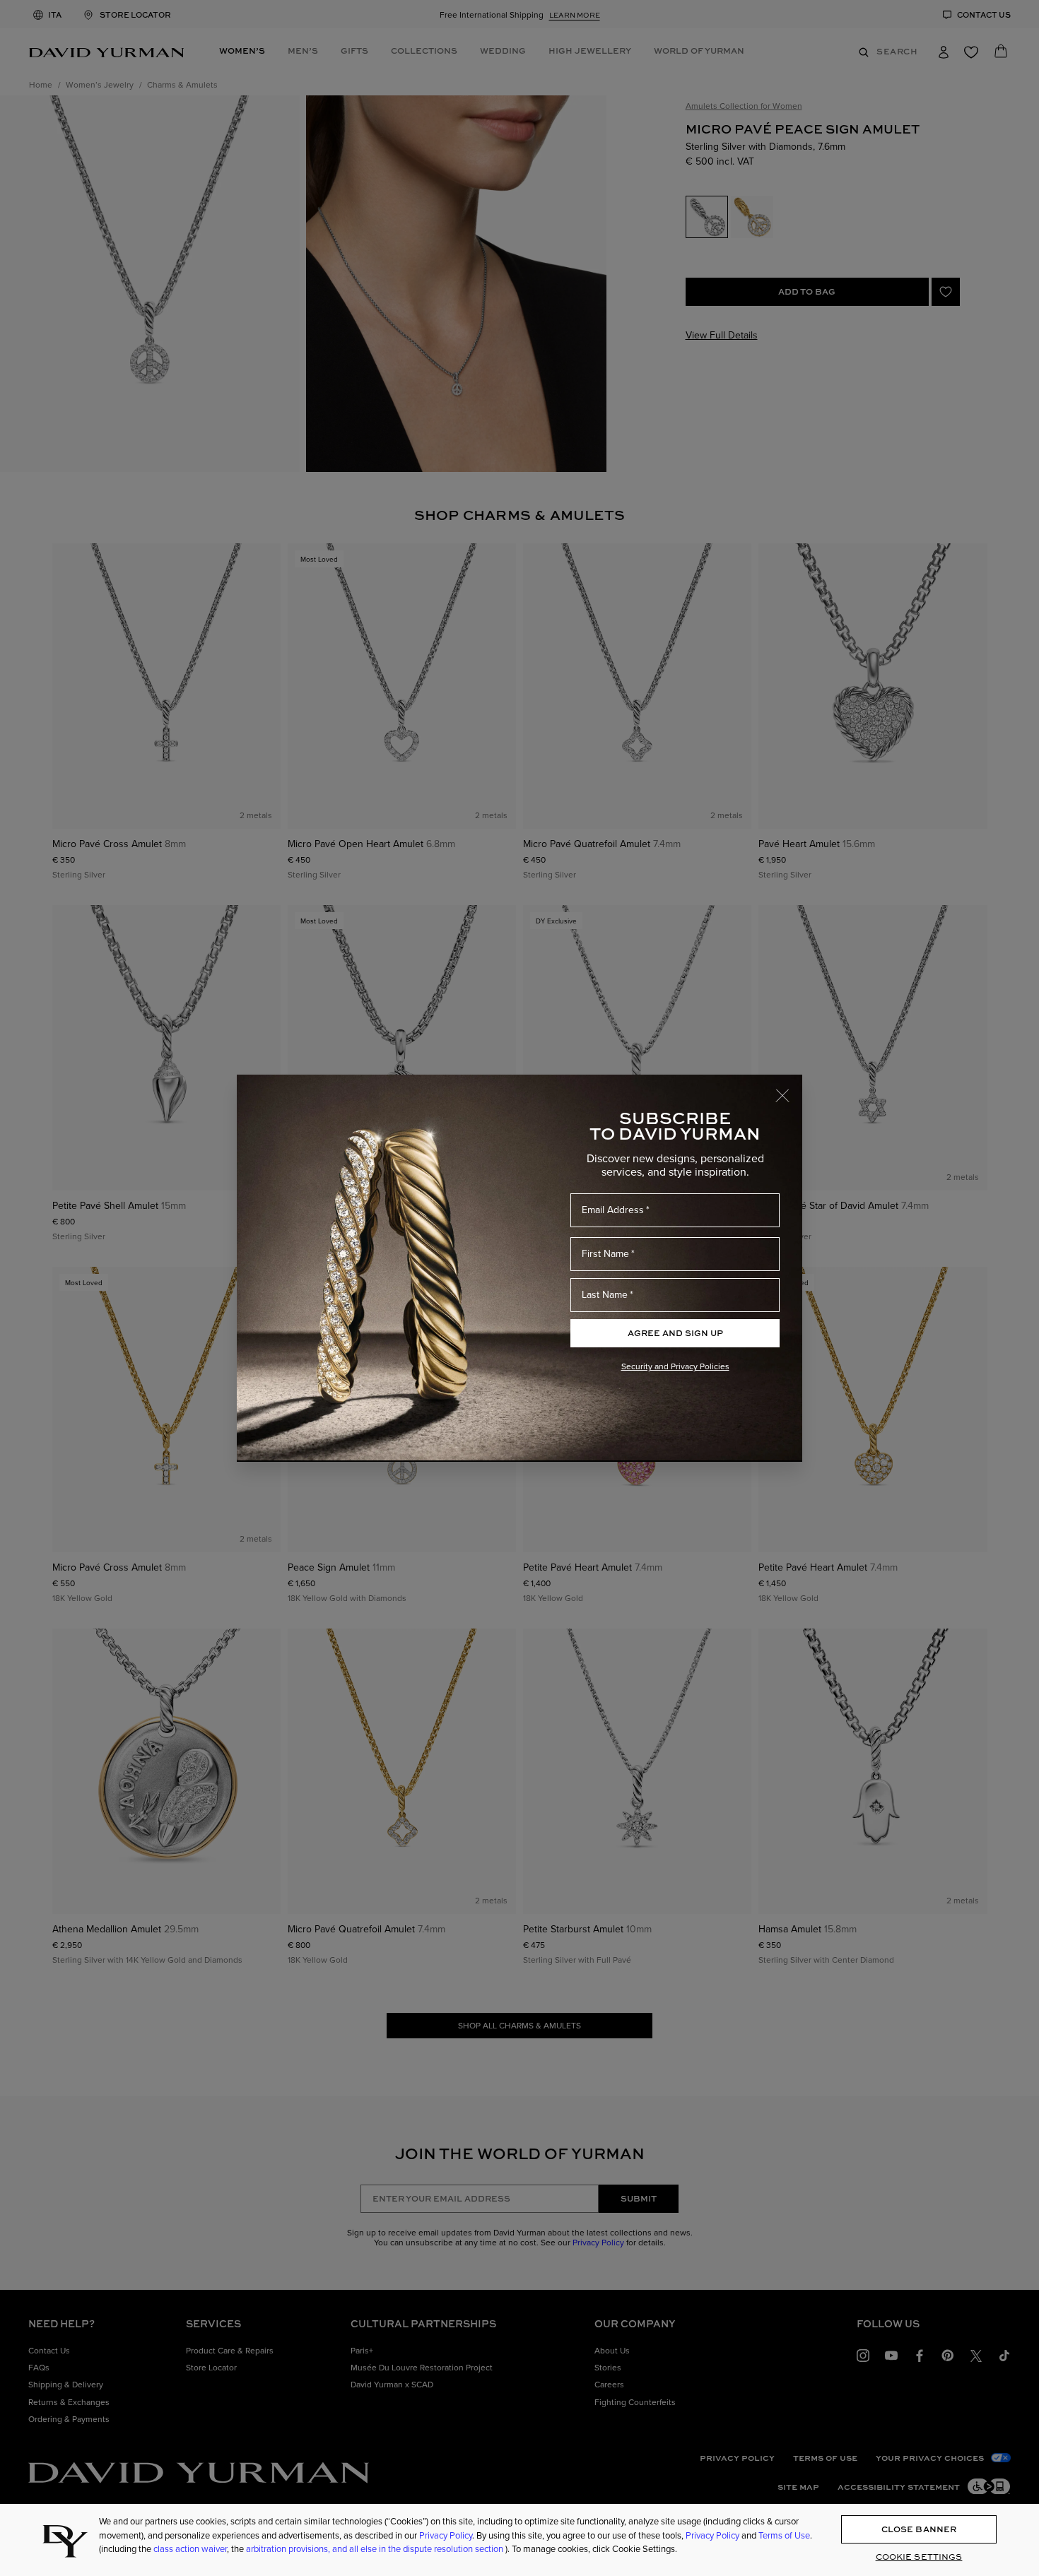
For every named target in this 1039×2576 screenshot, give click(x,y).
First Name (605, 1253)
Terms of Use (784, 2535)
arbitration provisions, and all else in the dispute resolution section (376, 2548)
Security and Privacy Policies (675, 1366)
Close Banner (919, 2529)
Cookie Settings (919, 2557)
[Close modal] (789, 1089)
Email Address (613, 1210)
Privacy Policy (446, 2535)
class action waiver (190, 2548)
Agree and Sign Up (675, 1333)
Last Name (605, 1294)
